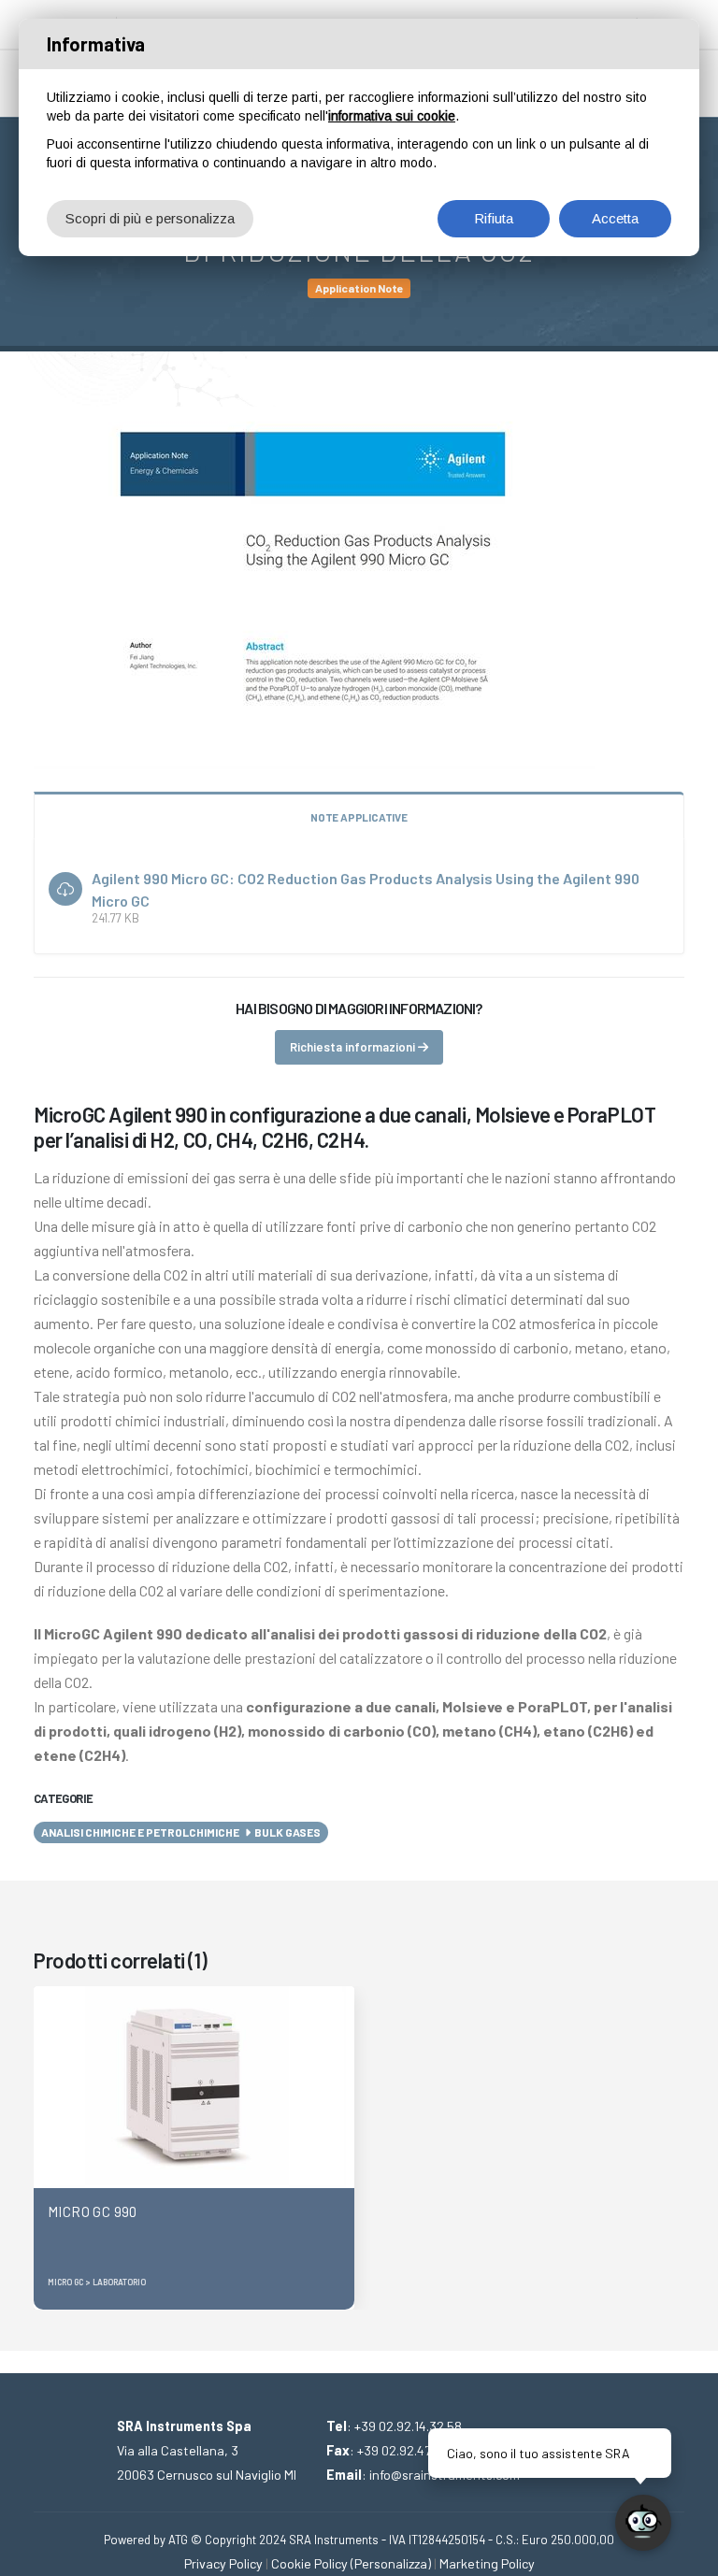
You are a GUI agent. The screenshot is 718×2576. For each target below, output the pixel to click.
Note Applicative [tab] (359, 817)
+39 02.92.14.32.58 (408, 2426)
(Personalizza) (391, 2563)
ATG (178, 2540)
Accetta (615, 218)
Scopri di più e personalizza (150, 218)
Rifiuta (494, 218)
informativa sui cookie (392, 116)
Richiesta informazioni (354, 1047)
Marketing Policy (487, 2563)
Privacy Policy (223, 2563)
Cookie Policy (309, 2563)
